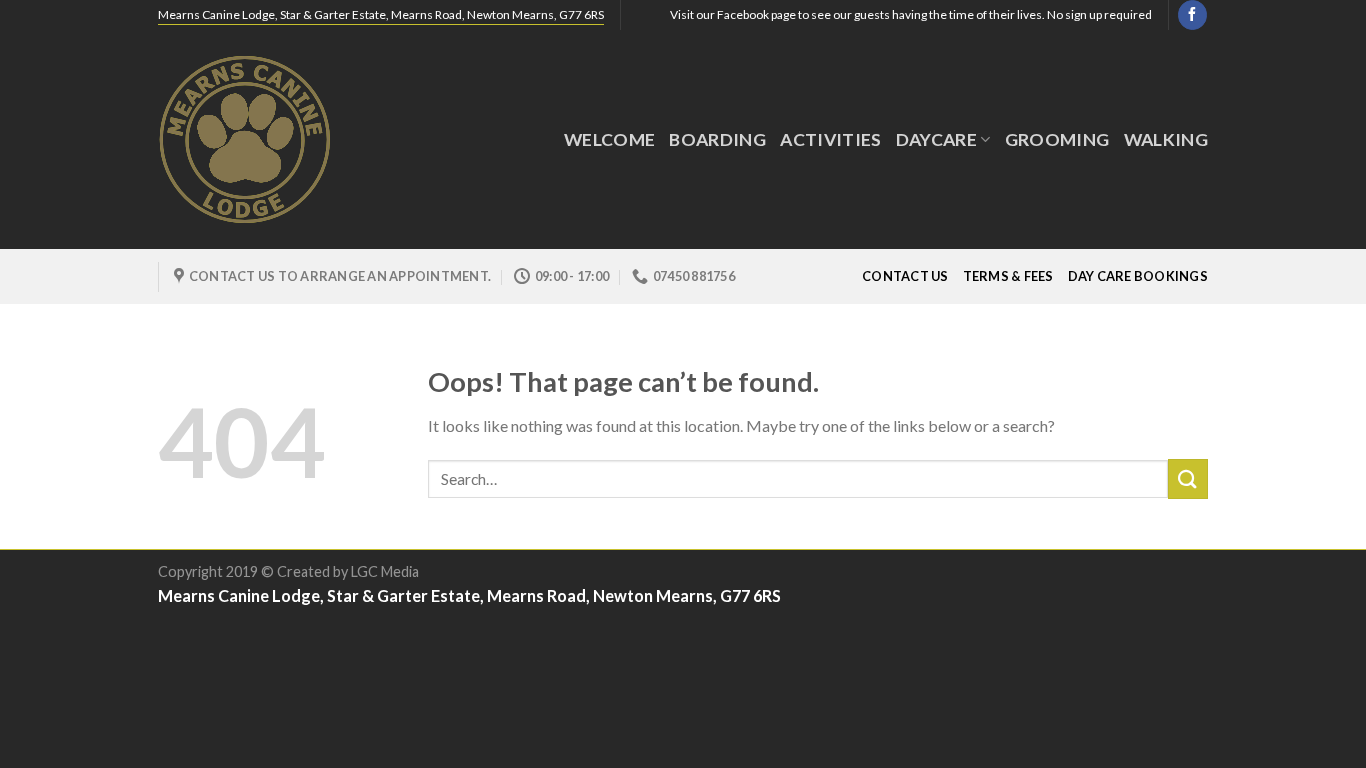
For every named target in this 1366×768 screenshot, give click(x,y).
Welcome (609, 139)
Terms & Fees (1008, 276)
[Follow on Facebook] (1192, 15)
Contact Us (905, 276)
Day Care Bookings (1138, 276)
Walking (1166, 139)
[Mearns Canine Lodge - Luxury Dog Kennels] (258, 139)
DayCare (936, 139)
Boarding (717, 139)
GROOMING (1057, 139)
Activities (831, 139)
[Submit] (1188, 478)
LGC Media (385, 571)
